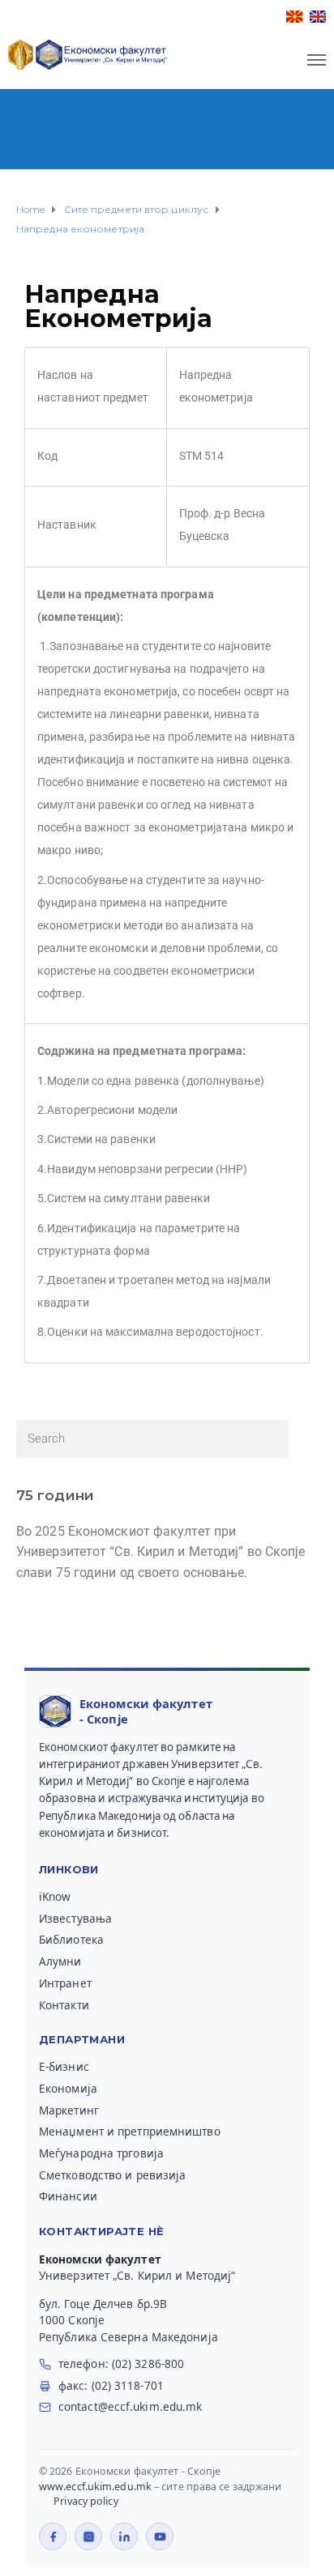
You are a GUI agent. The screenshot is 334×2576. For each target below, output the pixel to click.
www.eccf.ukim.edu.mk (95, 2487)
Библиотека (71, 1940)
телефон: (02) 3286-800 (121, 2364)
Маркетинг (69, 2111)
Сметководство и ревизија (112, 2175)
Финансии (68, 2196)
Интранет (65, 1983)
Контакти (64, 2005)
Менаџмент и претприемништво (130, 2132)
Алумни (60, 1962)
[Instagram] (88, 2536)
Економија (68, 2089)
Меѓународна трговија (101, 2153)
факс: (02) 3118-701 (111, 2386)
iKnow (55, 1897)
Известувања (75, 1919)
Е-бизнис (64, 2067)
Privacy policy (86, 2501)
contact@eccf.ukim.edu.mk (130, 2407)
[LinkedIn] (124, 2536)
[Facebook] (53, 2536)
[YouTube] (160, 2536)
